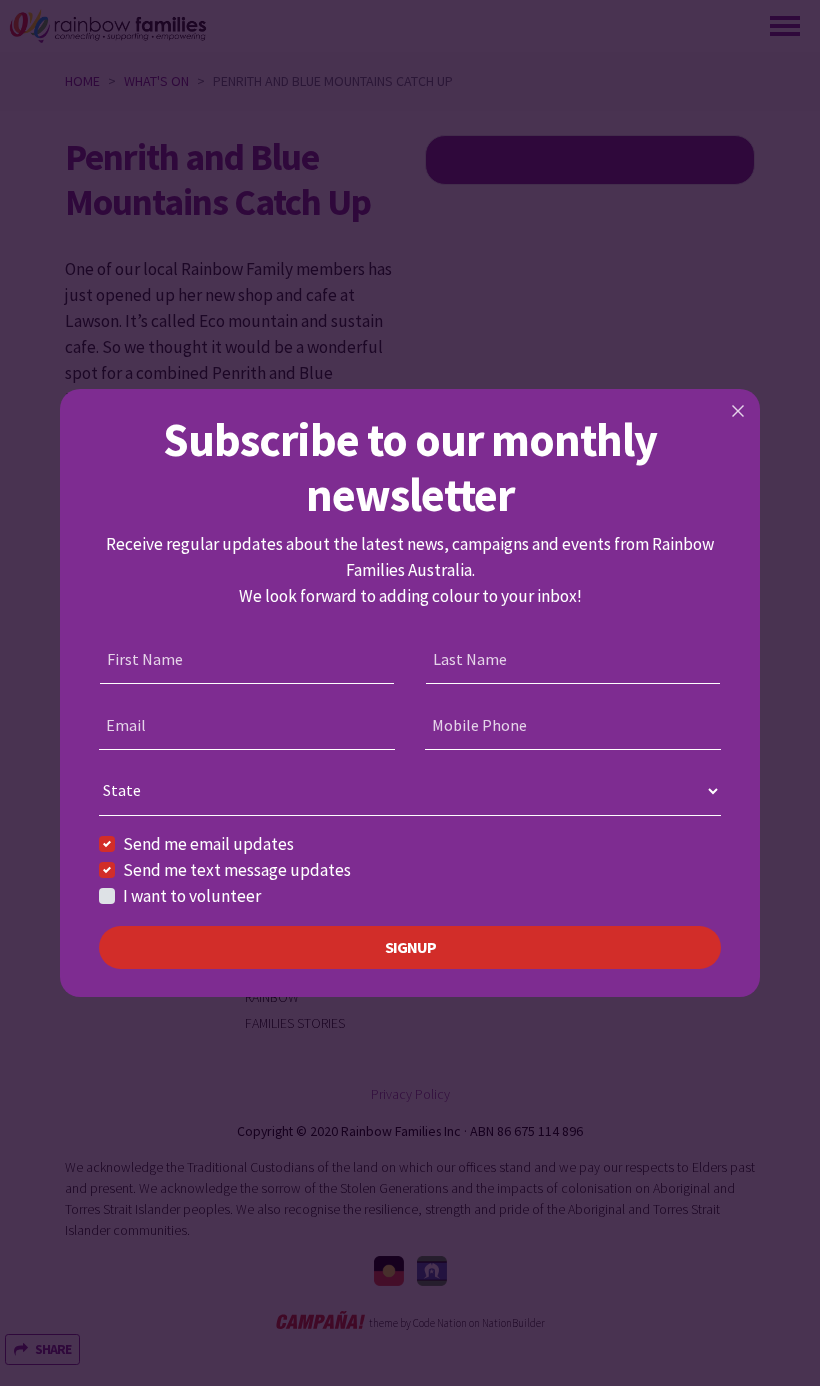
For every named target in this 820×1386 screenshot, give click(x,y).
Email (126, 725)
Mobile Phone (479, 725)
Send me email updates (208, 844)
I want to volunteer (192, 896)
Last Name (470, 659)
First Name (145, 659)
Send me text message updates (237, 870)
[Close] (738, 411)
